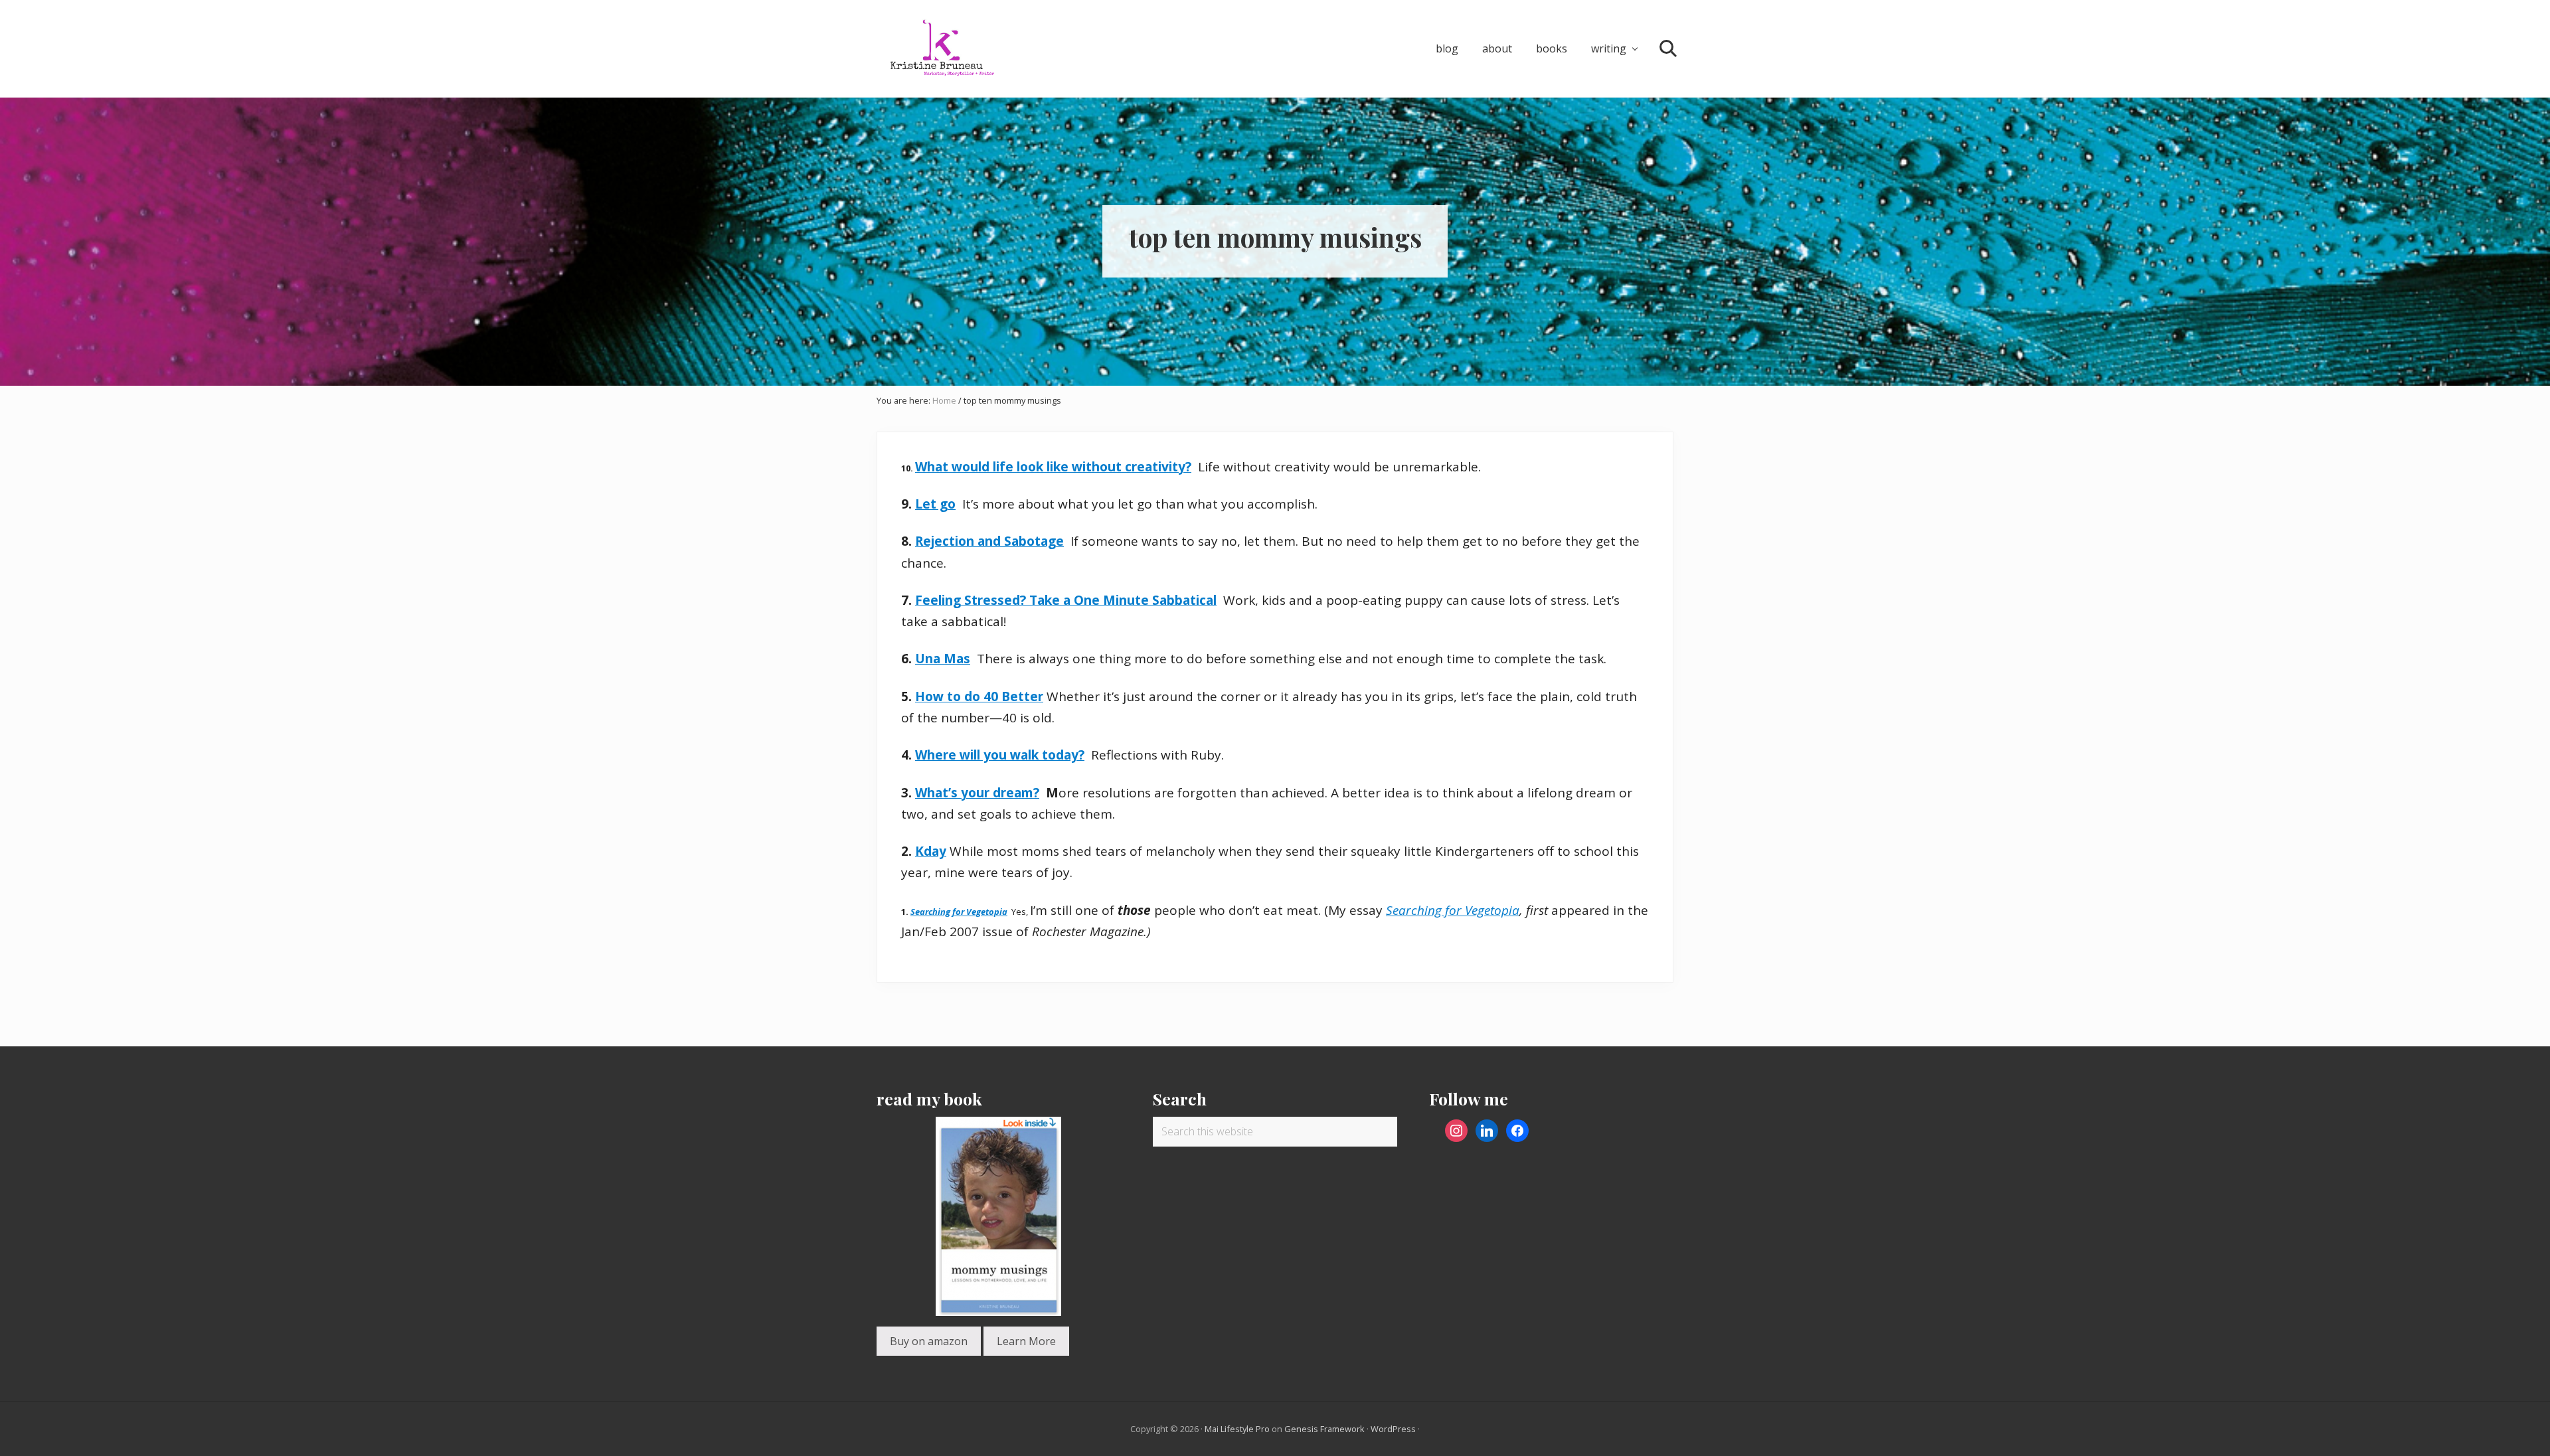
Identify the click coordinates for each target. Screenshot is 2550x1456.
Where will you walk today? (1000, 755)
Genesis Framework (1324, 1429)
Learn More (1026, 1341)
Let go (935, 504)
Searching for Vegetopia (959, 912)
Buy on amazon (929, 1341)
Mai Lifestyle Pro (1237, 1429)
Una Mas (943, 659)
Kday (931, 851)
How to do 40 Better (979, 696)
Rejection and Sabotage (989, 541)
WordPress (1393, 1429)
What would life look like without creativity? (1053, 467)
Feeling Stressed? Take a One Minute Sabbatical (1066, 600)
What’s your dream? (977, 793)
